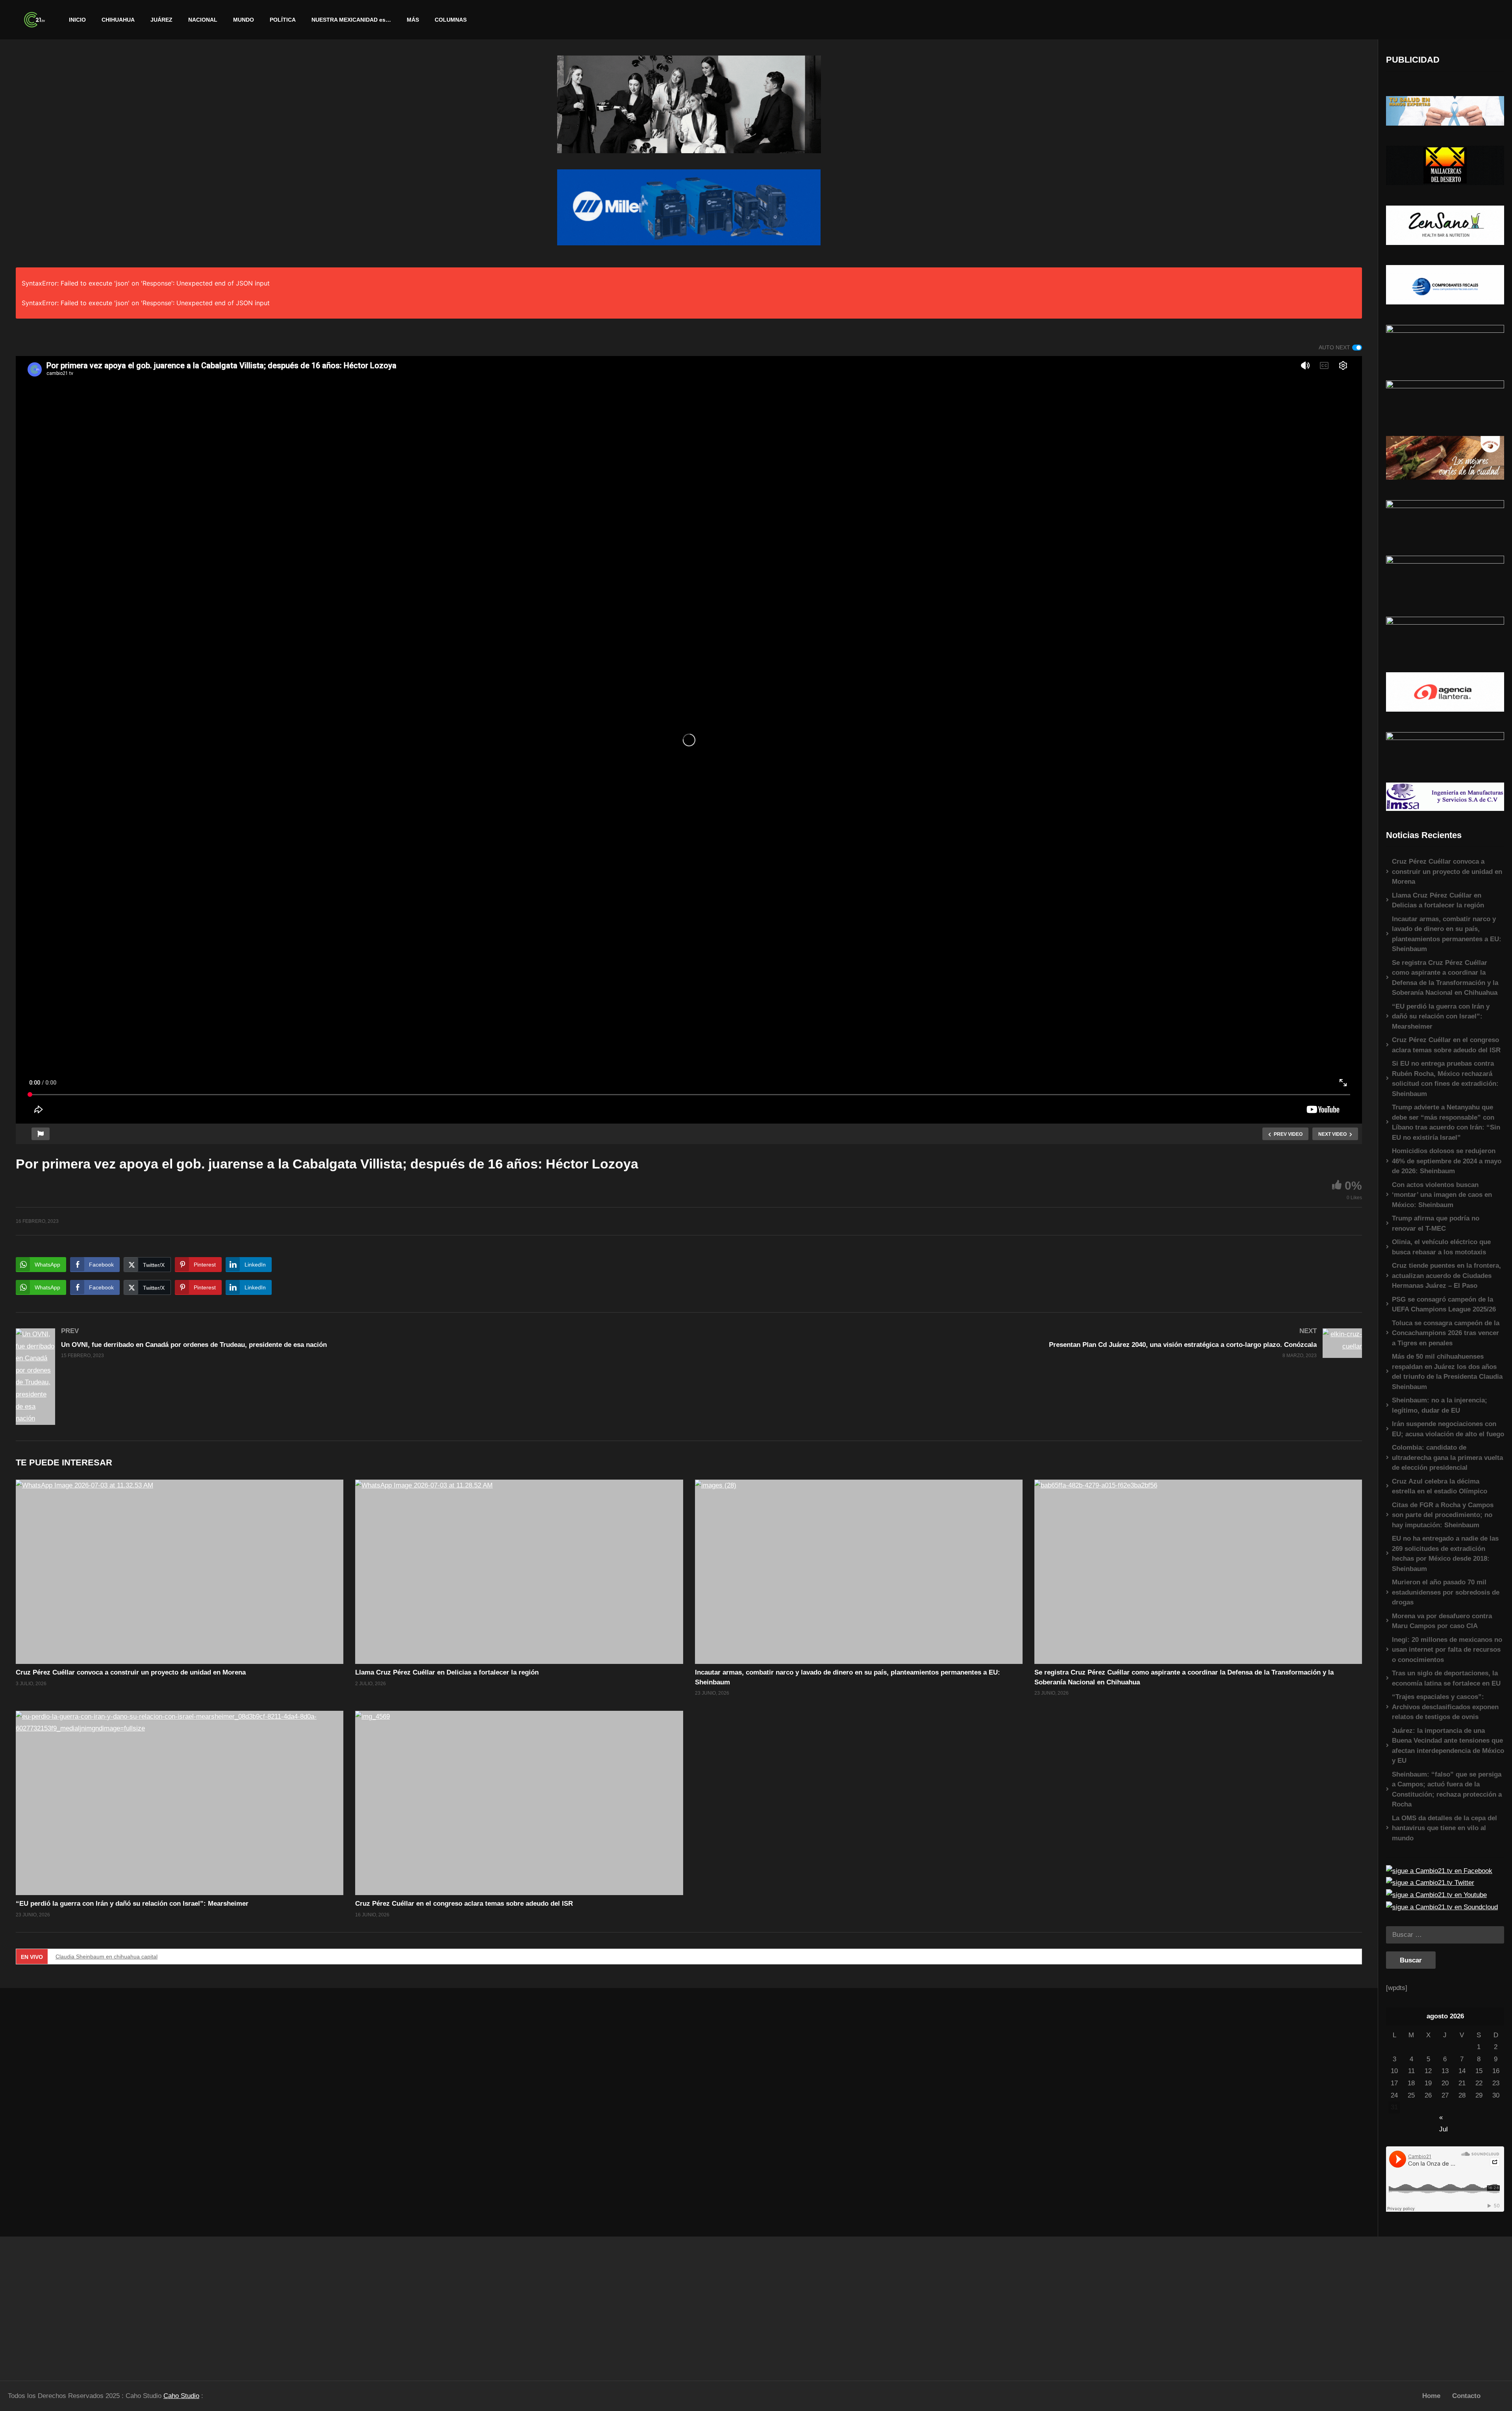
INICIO (77, 20)
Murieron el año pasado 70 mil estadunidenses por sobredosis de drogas (1446, 1592)
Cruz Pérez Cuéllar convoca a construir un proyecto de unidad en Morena (131, 1672)
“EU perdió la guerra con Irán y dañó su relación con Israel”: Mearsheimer (132, 1904)
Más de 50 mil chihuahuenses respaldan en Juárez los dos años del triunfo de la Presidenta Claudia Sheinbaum (1447, 1372)
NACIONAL (203, 20)
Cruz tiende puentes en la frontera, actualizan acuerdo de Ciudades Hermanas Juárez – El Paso (1446, 1276)
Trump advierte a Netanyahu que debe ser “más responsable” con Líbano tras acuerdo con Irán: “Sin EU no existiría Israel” (1446, 1122)
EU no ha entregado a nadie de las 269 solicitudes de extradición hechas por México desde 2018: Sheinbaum (1445, 1554)
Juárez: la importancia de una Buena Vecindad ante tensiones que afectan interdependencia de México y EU (1448, 1746)
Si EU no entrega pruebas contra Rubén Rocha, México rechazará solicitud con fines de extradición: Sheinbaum (1445, 1079)
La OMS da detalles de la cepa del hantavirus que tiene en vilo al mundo (1444, 1828)
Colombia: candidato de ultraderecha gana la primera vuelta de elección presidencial (1447, 1458)
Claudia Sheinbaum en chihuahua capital (107, 1957)
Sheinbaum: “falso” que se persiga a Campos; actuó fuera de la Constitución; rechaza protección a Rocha (1447, 1790)
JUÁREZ (161, 20)
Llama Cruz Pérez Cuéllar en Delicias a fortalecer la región (447, 1672)
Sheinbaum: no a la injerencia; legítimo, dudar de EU (1440, 1405)
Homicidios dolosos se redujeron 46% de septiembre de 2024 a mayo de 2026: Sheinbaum (1447, 1161)
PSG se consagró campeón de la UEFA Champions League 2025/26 (1444, 1305)
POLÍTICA (283, 20)
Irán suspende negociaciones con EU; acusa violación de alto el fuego (1448, 1429)
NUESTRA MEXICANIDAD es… (351, 20)
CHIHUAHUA (118, 20)
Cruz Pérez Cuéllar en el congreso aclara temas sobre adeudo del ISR (464, 1904)
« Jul (1443, 2118)
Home (1431, 2396)
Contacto (1466, 2396)
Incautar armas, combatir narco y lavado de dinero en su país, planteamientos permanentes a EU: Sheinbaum (1447, 934)
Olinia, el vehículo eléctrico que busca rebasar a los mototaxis (1441, 1247)
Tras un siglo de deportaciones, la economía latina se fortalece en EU (1446, 1678)
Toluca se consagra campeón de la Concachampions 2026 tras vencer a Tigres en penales (1446, 1333)
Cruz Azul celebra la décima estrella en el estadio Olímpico (1440, 1486)
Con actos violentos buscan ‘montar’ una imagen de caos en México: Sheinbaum (1442, 1195)
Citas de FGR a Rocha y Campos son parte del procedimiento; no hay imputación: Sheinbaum (1443, 1515)
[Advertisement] (189, 2305)
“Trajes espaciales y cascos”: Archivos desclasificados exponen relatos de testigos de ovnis (1445, 1707)
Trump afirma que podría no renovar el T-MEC (1436, 1223)
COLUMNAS (451, 20)
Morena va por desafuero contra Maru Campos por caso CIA (1442, 1621)
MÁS (413, 20)
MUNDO (244, 20)
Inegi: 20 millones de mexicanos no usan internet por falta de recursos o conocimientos (1447, 1650)
